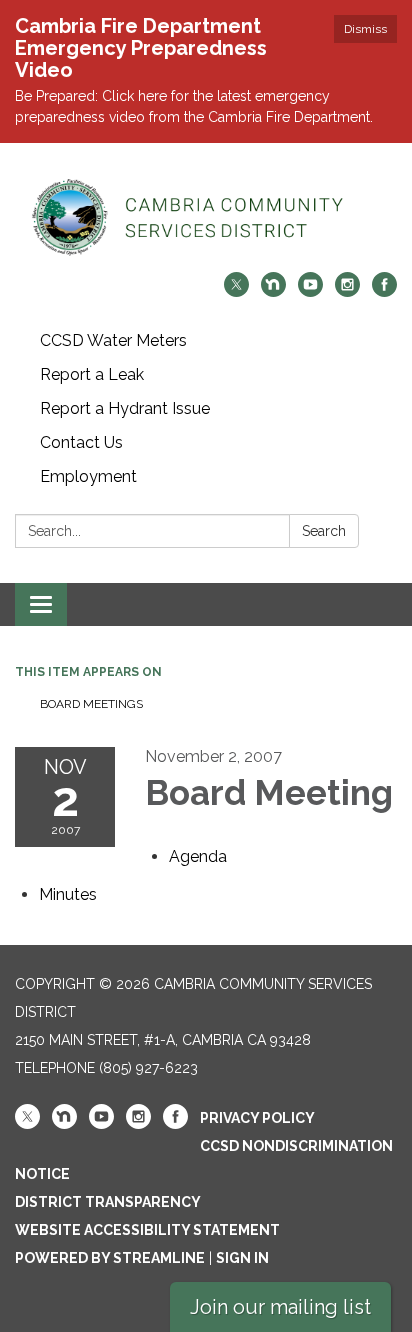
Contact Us (81, 442)
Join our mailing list (280, 1307)
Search (324, 531)
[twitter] (236, 291)
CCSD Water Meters (113, 340)
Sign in (242, 1258)
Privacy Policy (257, 1118)
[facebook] (384, 291)
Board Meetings (91, 704)
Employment (88, 476)
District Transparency (108, 1202)
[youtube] (310, 291)
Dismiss (365, 29)
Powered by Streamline (110, 1258)
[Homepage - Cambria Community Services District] (206, 217)
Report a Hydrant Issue (125, 408)
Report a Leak (92, 374)
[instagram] (347, 291)
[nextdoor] (273, 291)
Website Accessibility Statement (147, 1230)
